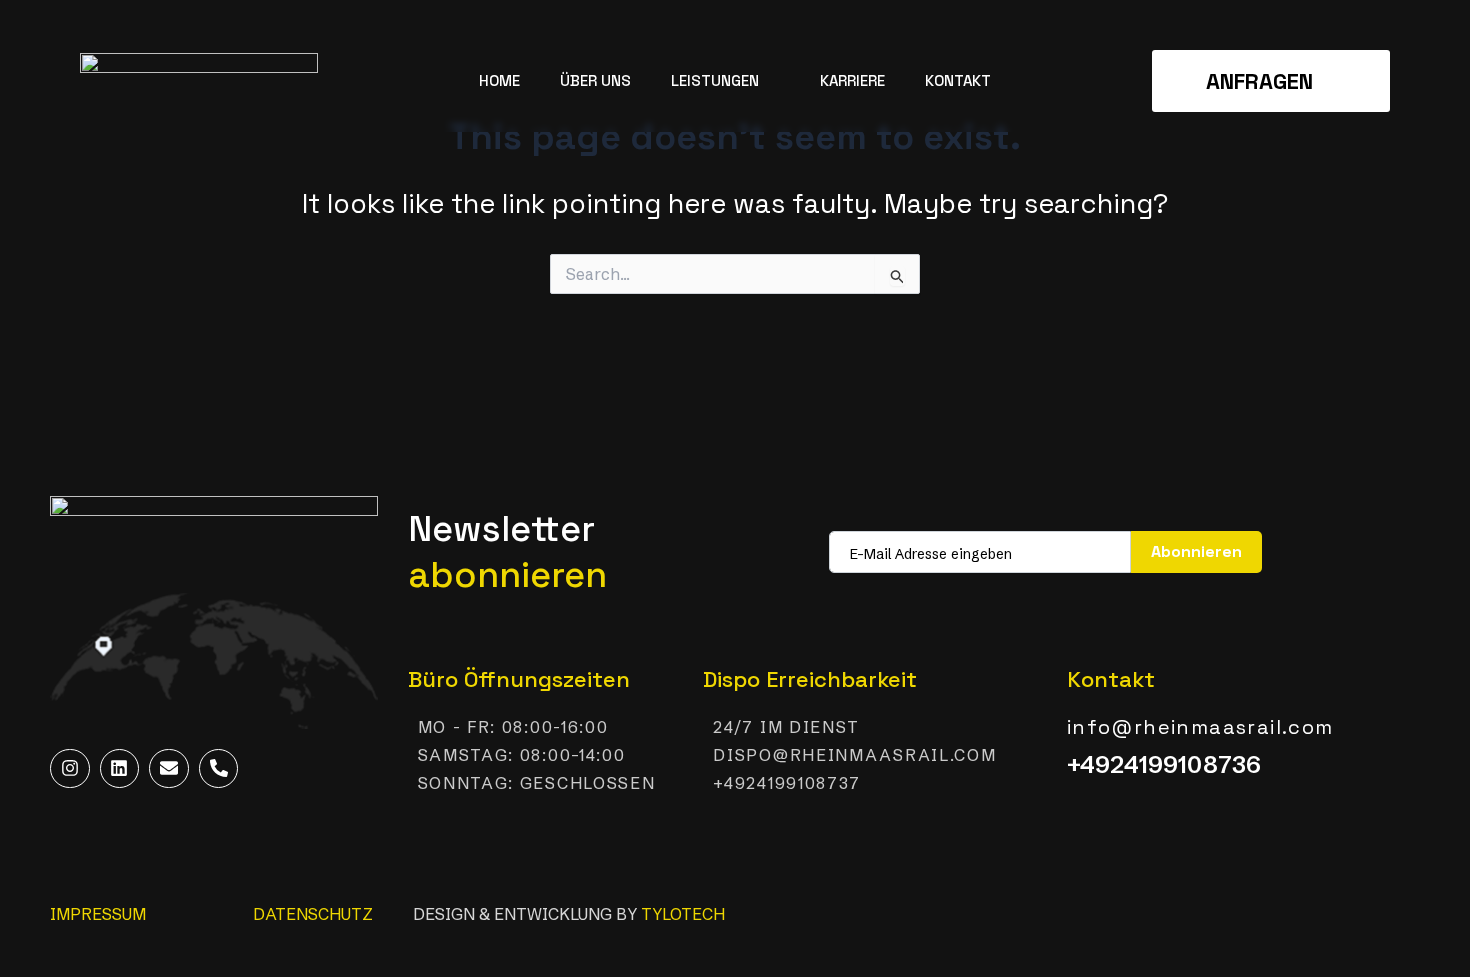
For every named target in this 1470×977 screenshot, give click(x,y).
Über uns (595, 80)
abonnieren (1196, 551)
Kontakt (958, 80)
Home (499, 80)
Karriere (852, 80)
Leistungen (715, 80)
